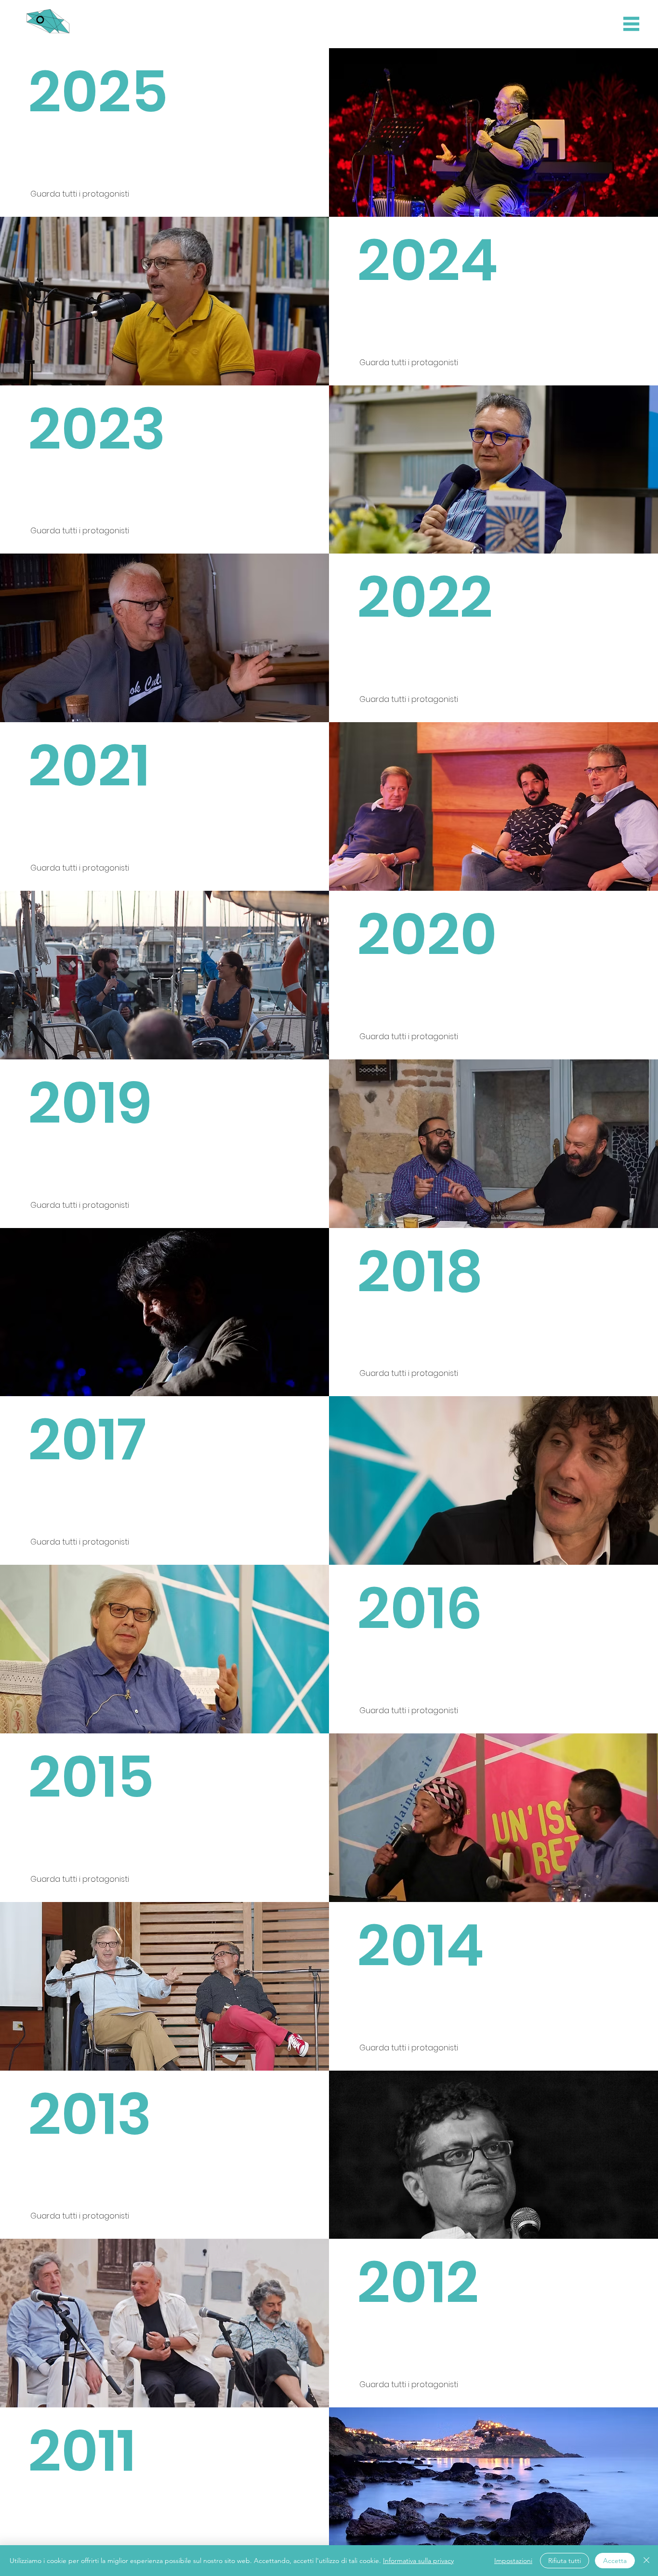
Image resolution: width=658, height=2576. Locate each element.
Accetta (615, 2561)
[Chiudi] (646, 2561)
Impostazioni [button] (513, 2561)
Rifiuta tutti (565, 2561)
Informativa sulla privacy (418, 2561)
